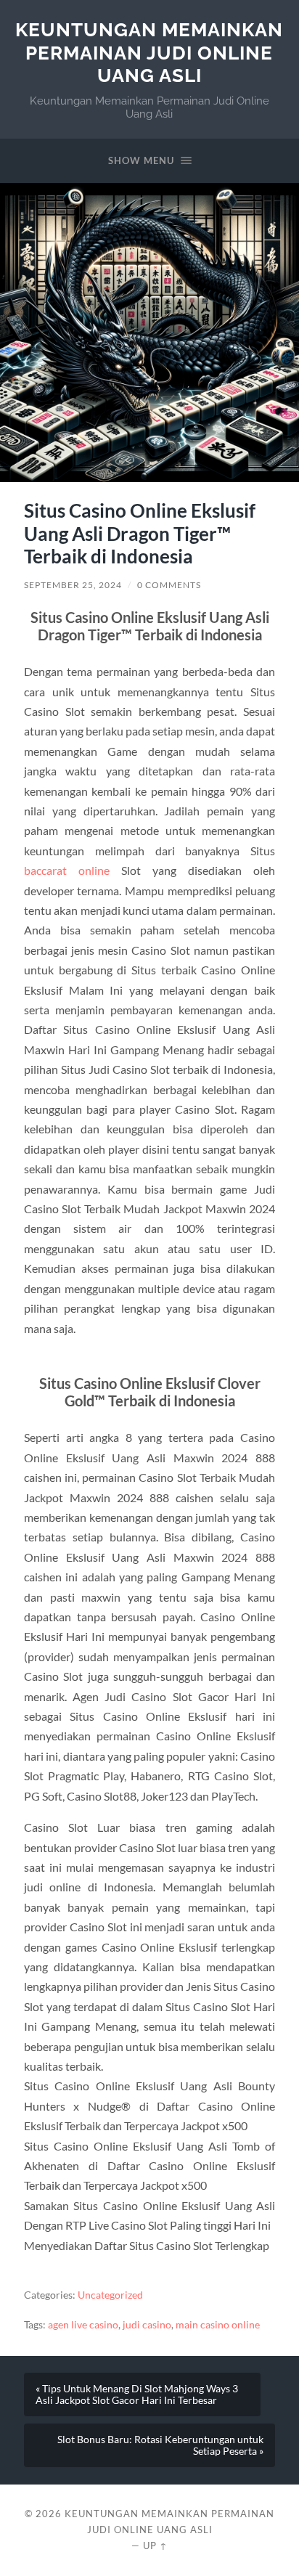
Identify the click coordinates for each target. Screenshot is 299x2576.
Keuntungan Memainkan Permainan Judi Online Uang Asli (149, 52)
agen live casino (83, 2325)
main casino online (218, 2325)
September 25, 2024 (73, 585)
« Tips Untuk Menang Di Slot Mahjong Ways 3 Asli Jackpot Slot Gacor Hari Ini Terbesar (137, 2394)
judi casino (147, 2325)
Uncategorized (110, 2295)
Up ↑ (155, 2546)
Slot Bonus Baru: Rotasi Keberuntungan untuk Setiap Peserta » (160, 2445)
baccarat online (67, 870)
